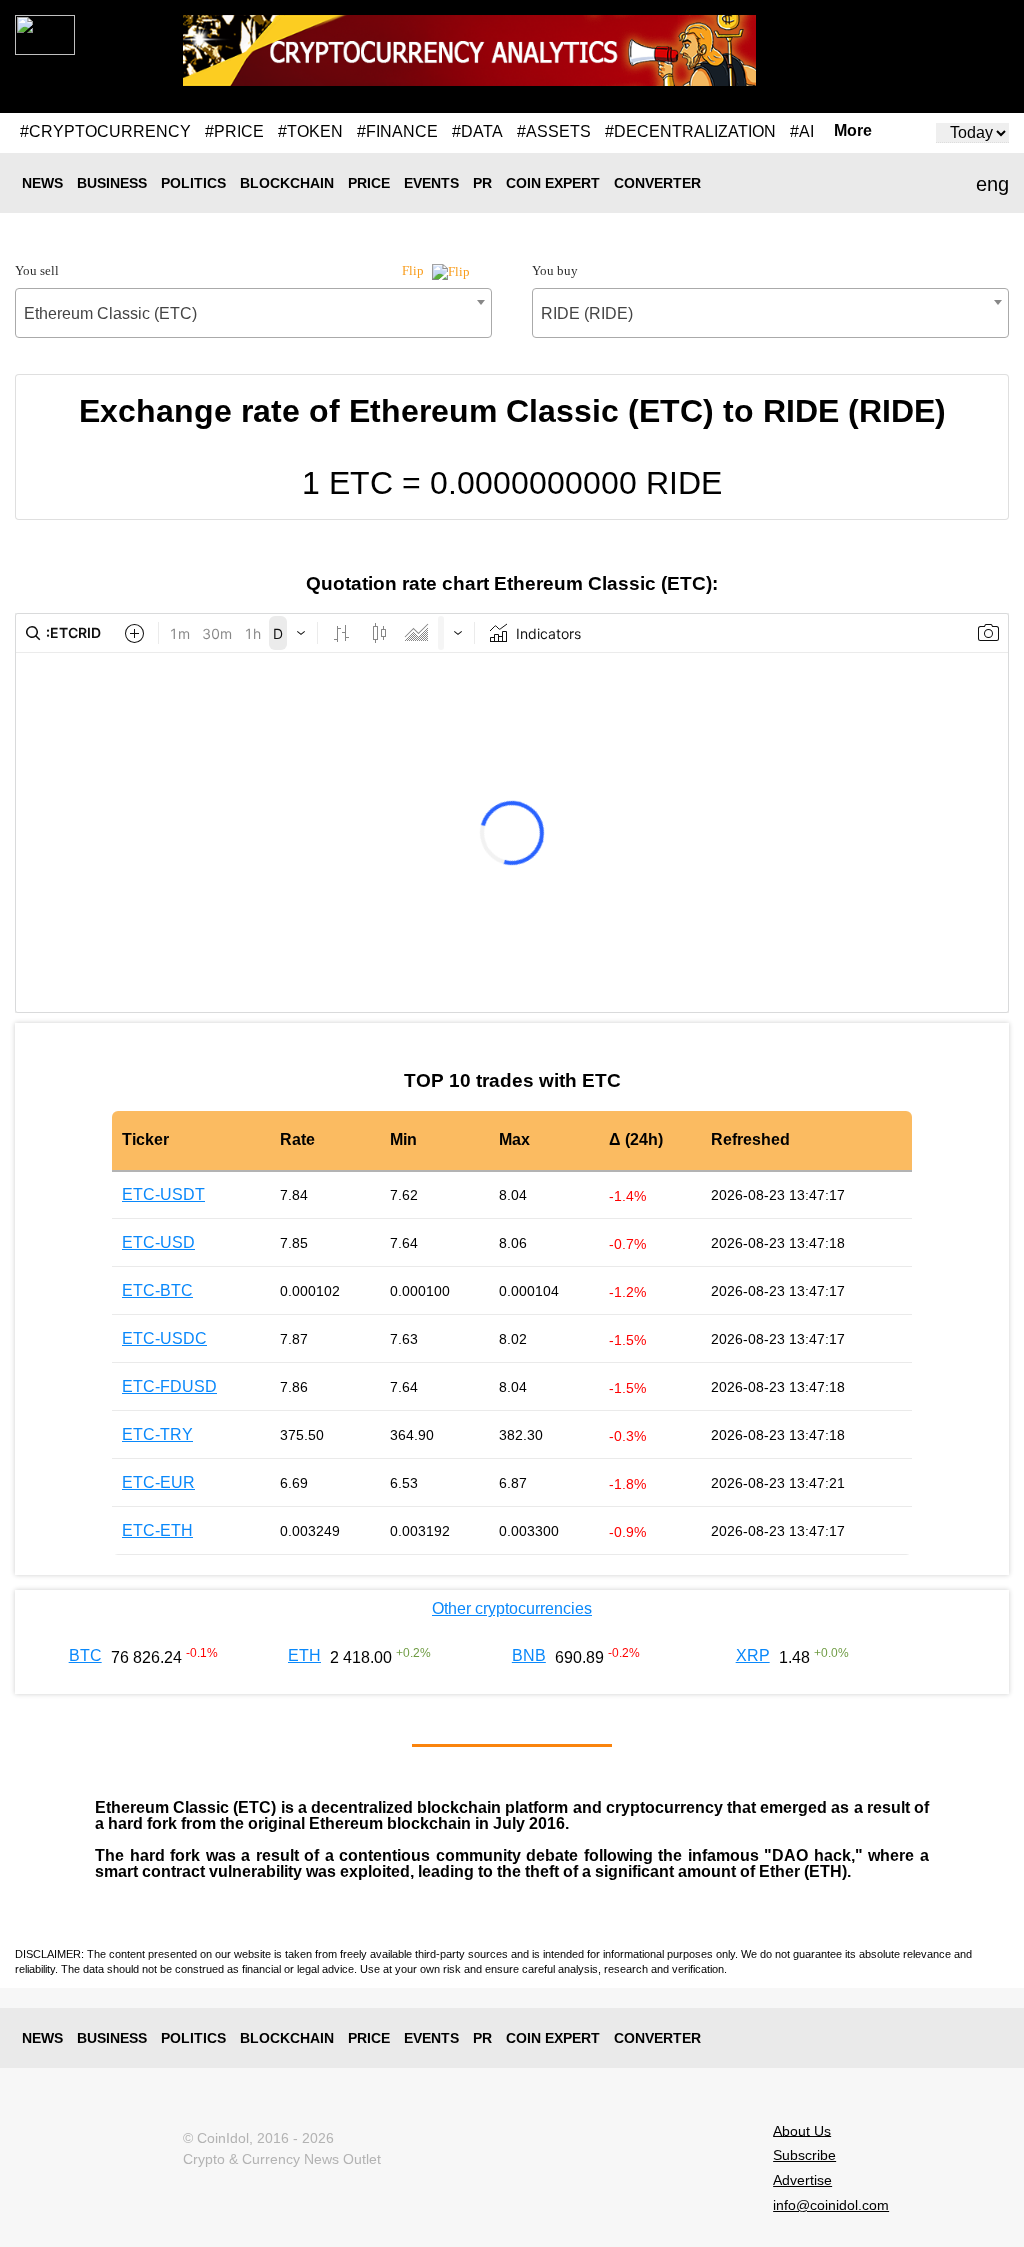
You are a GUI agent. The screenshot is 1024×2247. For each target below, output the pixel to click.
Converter (657, 183)
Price (369, 183)
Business (112, 183)
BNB (529, 1655)
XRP (753, 1655)
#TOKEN (310, 131)
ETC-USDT (163, 1194)
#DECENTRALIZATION (690, 131)
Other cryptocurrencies (512, 1608)
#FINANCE (397, 131)
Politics (193, 183)
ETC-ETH (157, 1530)
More (853, 131)
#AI (802, 131)
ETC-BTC (157, 1290)
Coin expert (553, 183)
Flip (414, 270)
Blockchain (287, 183)
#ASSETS (554, 131)
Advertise (802, 2180)
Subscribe (804, 2155)
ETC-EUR (158, 1482)
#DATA (477, 131)
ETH (304, 1655)
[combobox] (253, 313)
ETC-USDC (164, 1338)
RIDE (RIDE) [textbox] (587, 313)
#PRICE (234, 131)
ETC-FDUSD (169, 1386)
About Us (802, 2130)
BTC (85, 1655)
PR (482, 183)
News (42, 183)
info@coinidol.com (831, 2205)
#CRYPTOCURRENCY (105, 131)
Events (431, 183)
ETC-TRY (157, 1434)
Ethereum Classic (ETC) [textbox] (110, 313)
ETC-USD (158, 1242)
